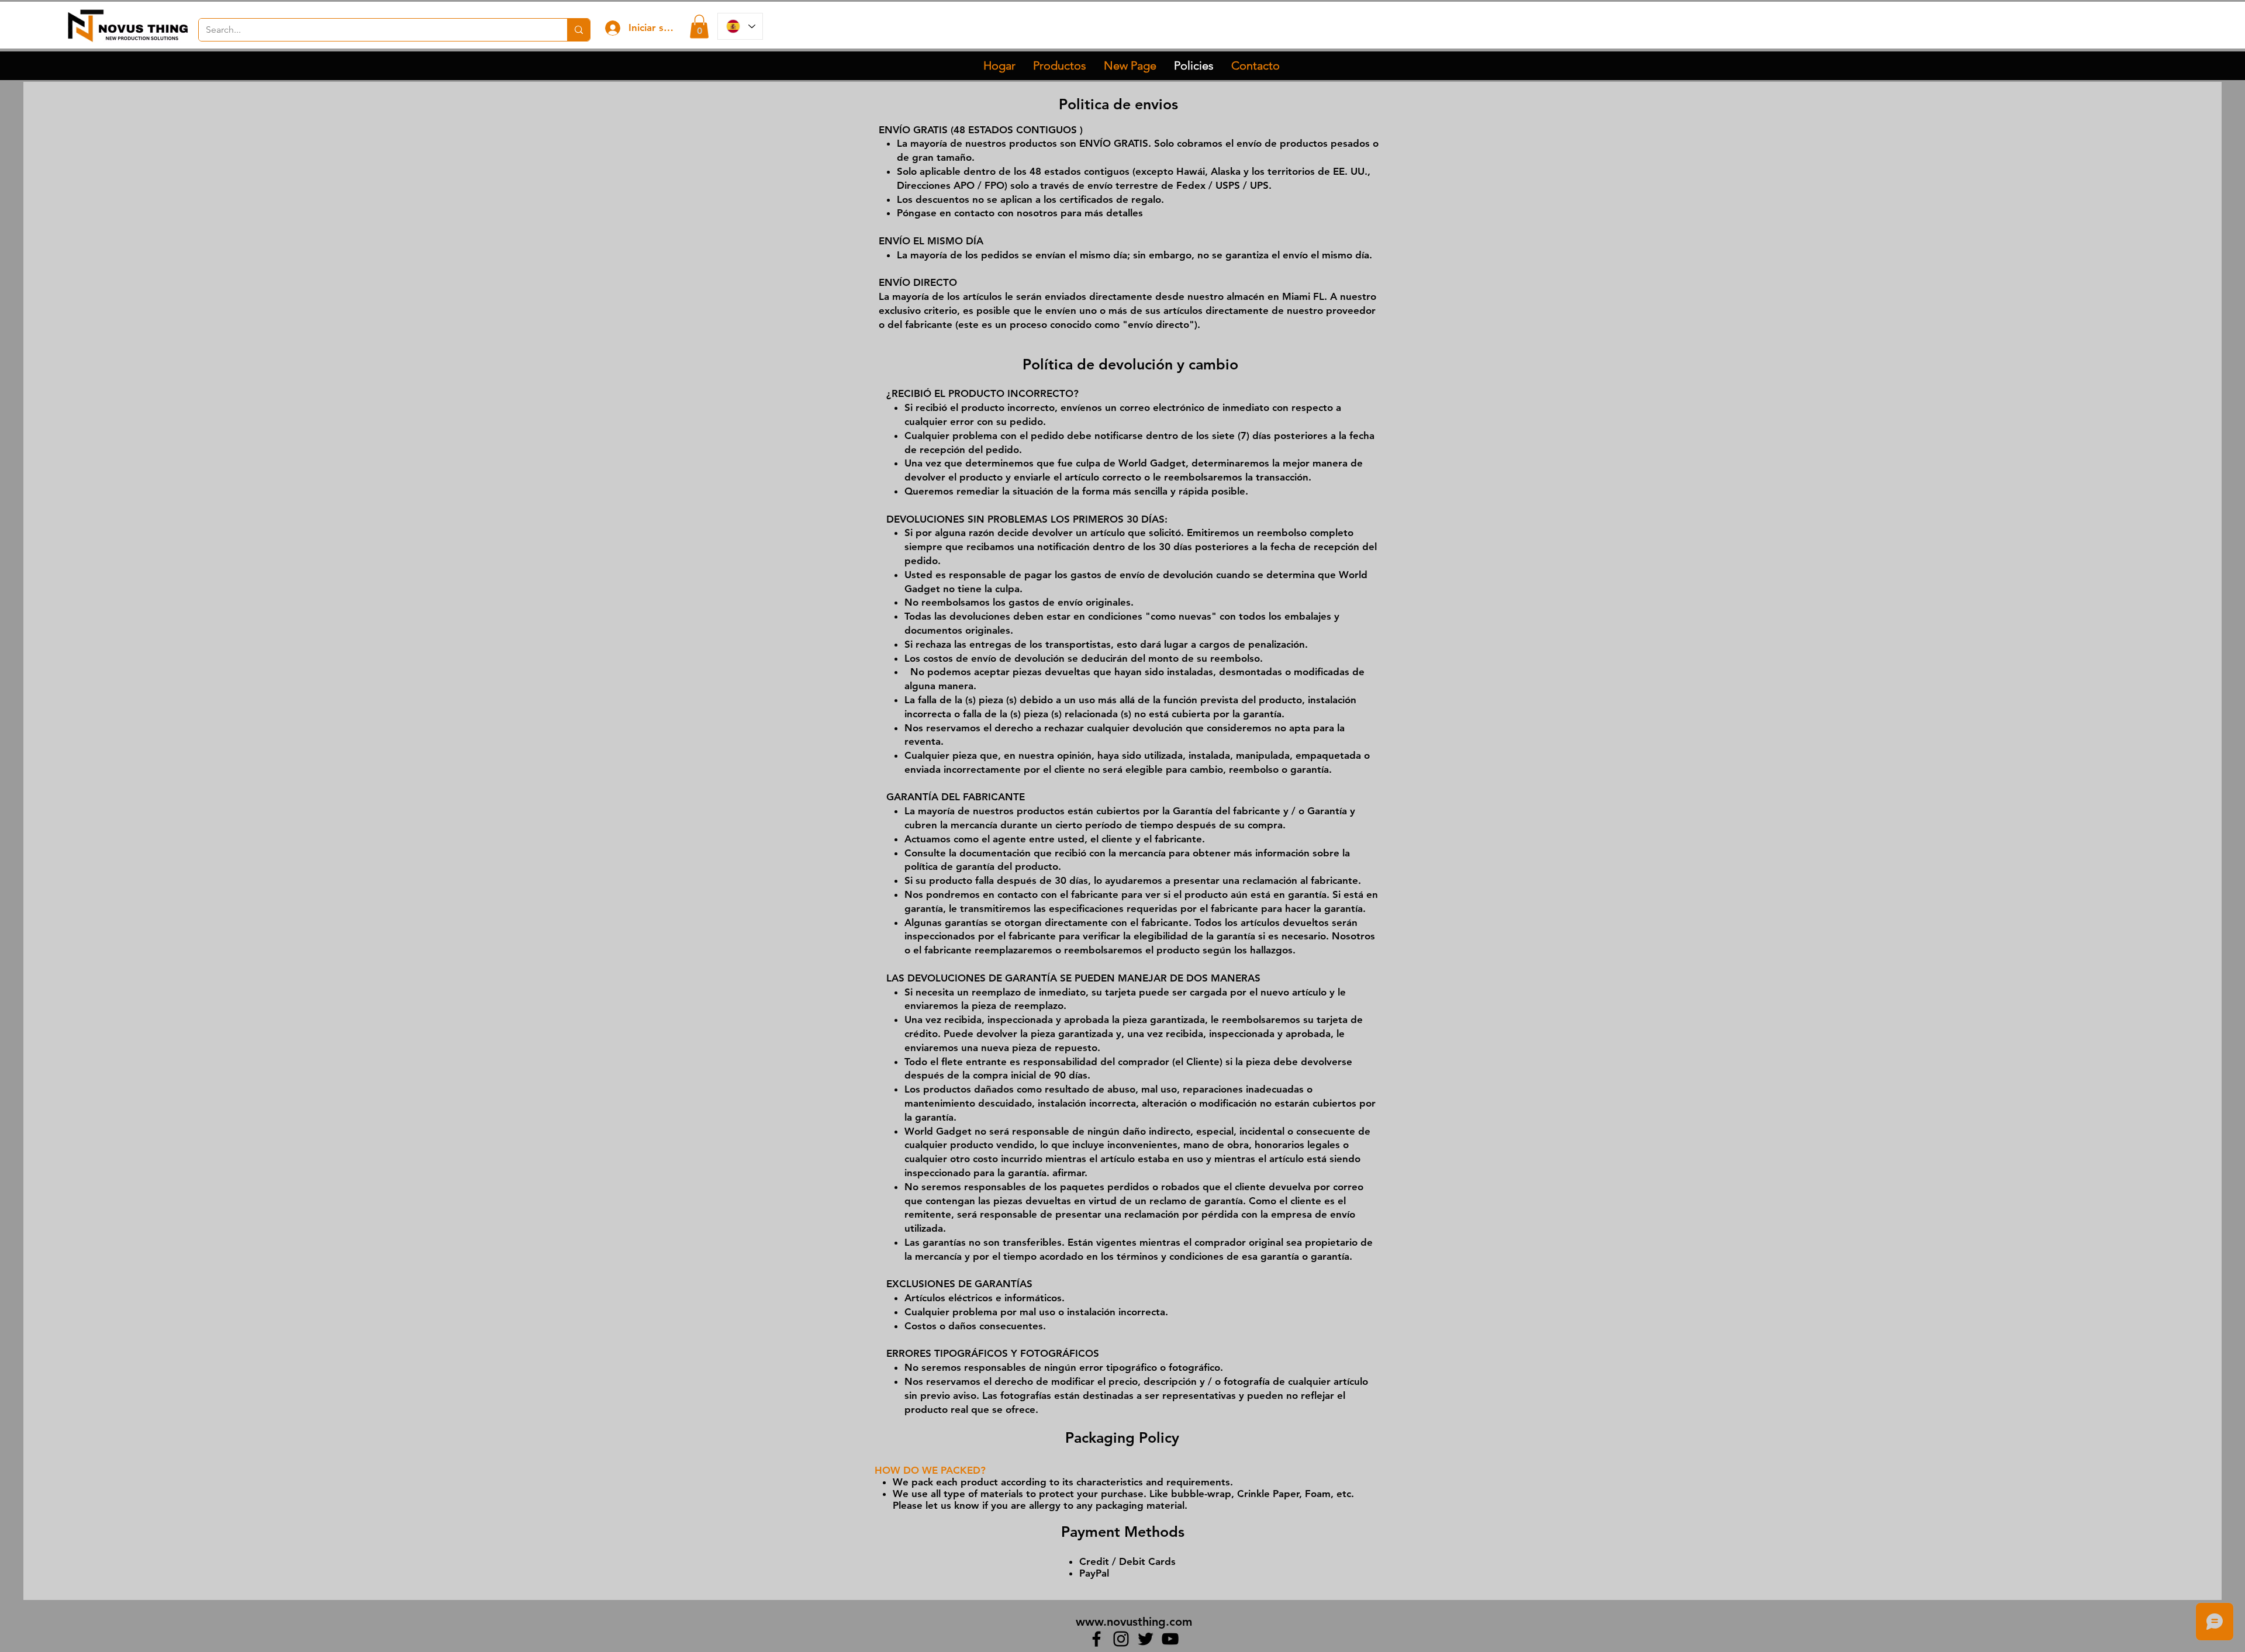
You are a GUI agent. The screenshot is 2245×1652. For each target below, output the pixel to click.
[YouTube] (1170, 1639)
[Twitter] (1146, 1639)
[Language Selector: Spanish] (740, 26)
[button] (699, 27)
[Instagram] (1121, 1639)
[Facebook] (1096, 1639)
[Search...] (578, 30)
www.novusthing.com (1134, 1622)
